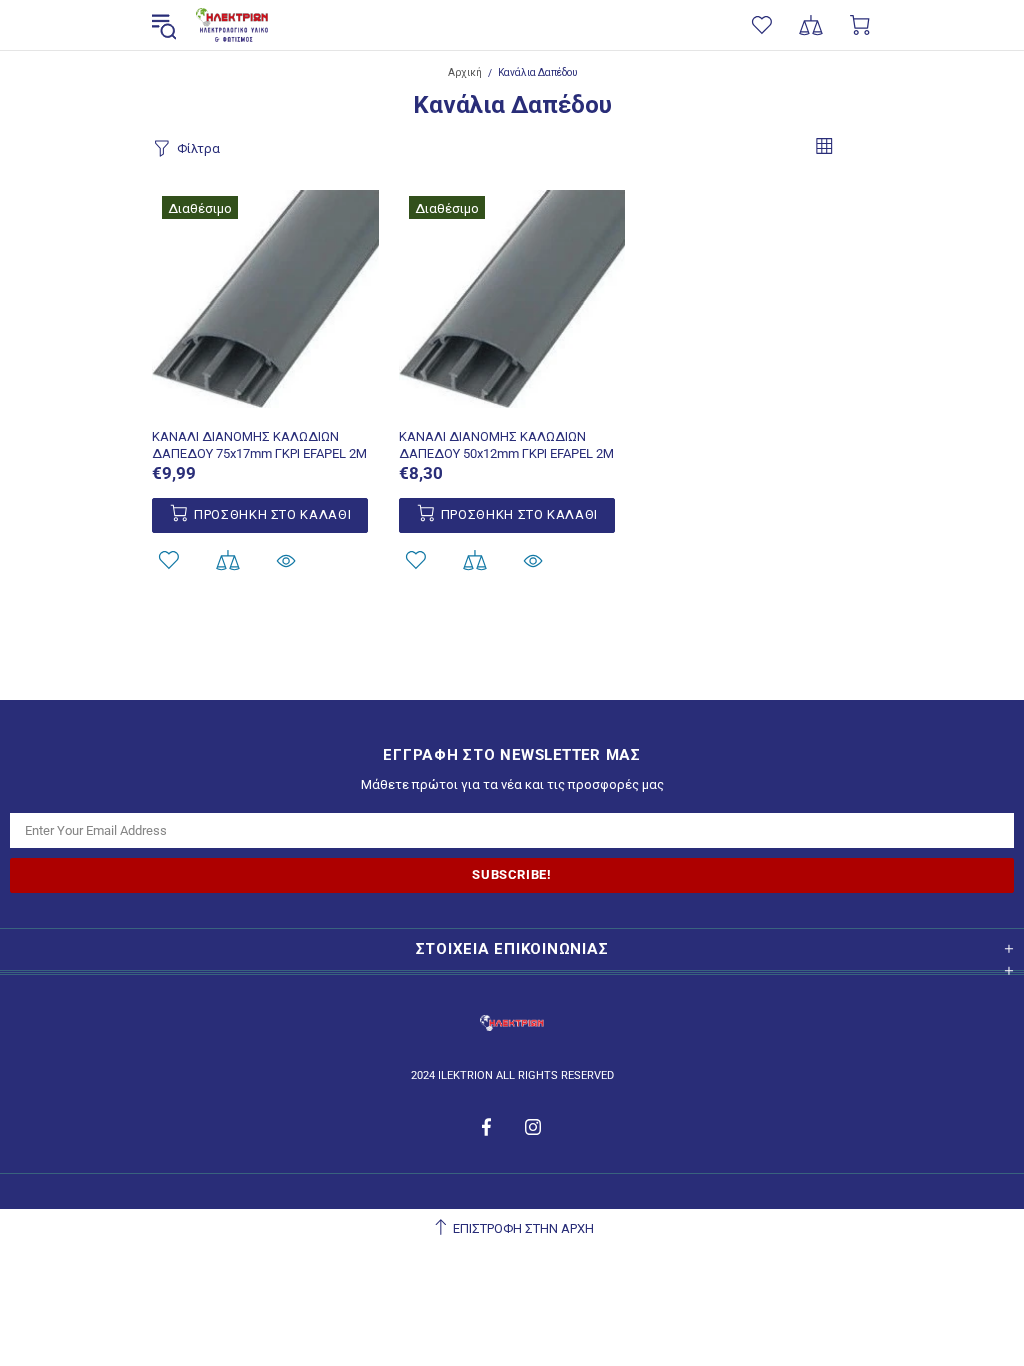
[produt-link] (265, 403)
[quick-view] (286, 560)
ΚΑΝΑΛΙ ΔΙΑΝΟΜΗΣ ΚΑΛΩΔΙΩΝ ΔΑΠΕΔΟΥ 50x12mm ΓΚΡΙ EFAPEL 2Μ (506, 445)
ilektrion (232, 25)
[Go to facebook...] (488, 1127)
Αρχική (465, 72)
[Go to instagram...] (533, 1127)
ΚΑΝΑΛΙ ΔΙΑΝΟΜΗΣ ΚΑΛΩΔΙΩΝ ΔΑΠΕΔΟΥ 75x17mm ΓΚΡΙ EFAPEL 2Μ (259, 445)
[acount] (168, 560)
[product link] (265, 209)
